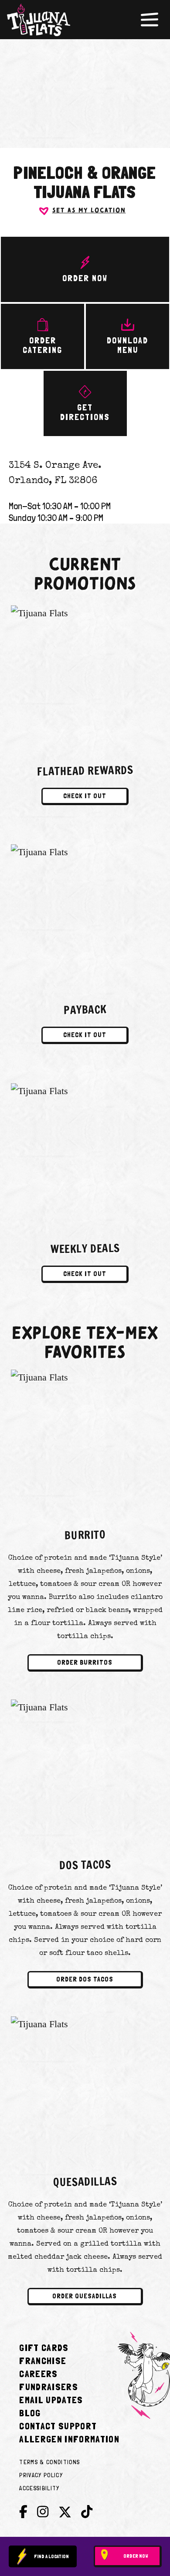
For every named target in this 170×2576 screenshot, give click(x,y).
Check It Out (85, 796)
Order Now (136, 2556)
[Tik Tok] (87, 2512)
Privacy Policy (41, 2475)
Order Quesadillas (85, 2296)
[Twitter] (65, 2514)
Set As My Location (89, 211)
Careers (38, 2374)
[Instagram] (43, 2512)
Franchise (43, 2361)
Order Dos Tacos (85, 1979)
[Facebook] (23, 2512)
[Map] (85, 88)
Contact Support (58, 2426)
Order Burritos (85, 1662)
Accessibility (39, 2488)
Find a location (51, 2556)
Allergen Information (69, 2439)
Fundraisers (49, 2387)
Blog (30, 2413)
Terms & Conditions (49, 2462)
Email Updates (51, 2400)
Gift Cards (44, 2348)
